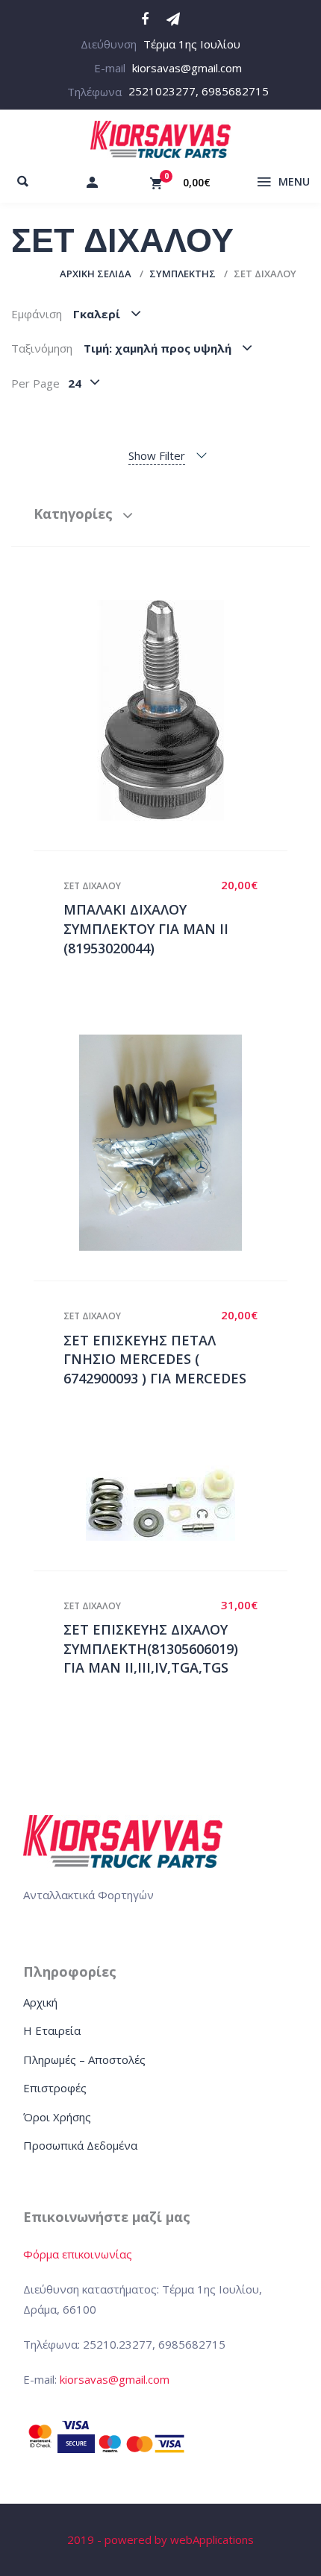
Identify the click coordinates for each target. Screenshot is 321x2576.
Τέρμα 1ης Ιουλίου (192, 44)
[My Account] (92, 182)
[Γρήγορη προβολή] (145, 710)
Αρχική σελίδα (96, 274)
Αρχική (40, 2002)
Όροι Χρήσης (57, 2117)
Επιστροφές (55, 2088)
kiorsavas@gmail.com (187, 68)
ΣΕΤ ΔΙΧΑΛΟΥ (92, 886)
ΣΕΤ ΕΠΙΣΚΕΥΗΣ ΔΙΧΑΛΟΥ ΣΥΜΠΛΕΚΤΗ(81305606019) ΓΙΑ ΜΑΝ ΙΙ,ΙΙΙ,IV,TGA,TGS (151, 1648)
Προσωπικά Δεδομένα (80, 2145)
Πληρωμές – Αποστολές (84, 2059)
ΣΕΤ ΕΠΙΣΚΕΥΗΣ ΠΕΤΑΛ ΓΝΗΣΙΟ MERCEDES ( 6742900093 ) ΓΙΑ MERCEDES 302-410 (155, 1369)
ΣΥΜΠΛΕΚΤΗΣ (183, 274)
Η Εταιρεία (52, 2030)
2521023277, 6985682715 (199, 91)
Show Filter (157, 455)
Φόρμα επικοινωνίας (78, 2254)
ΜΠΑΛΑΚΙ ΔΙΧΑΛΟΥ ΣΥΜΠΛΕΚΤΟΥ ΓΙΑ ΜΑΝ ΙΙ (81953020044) (146, 928)
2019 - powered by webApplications (160, 2539)
